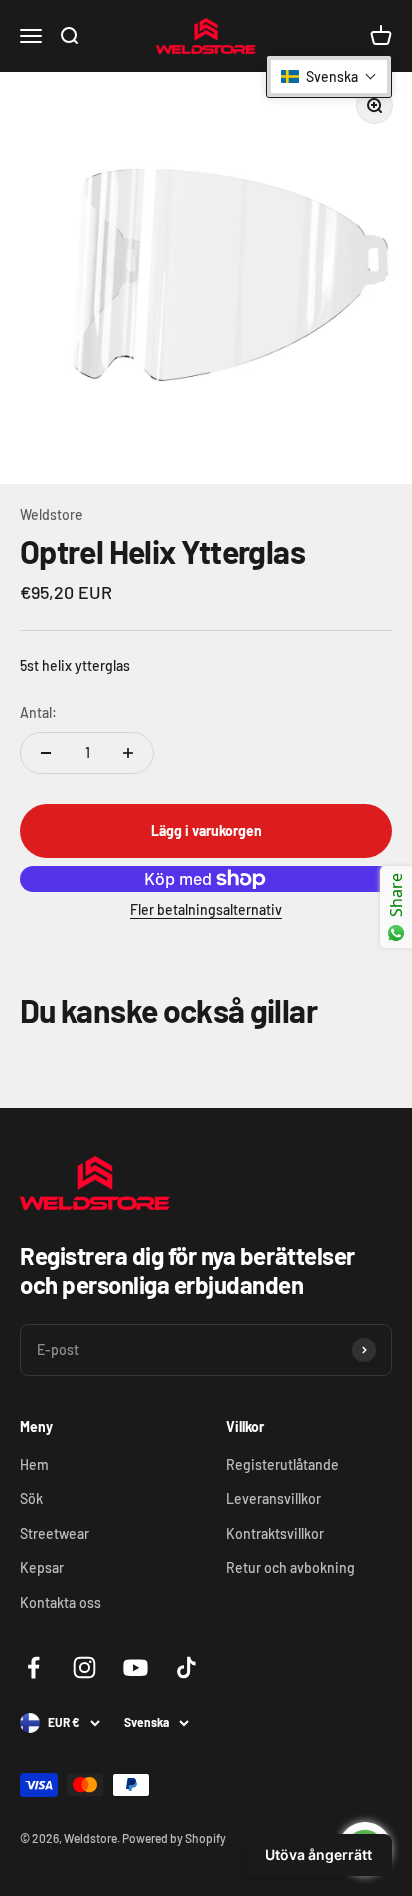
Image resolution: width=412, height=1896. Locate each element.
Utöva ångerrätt (318, 1854)
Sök (31, 1498)
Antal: (38, 712)
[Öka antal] (128, 753)
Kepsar (42, 1567)
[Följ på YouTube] (135, 1667)
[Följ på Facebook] (33, 1667)
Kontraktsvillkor (275, 1533)
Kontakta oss (60, 1602)
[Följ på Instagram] (84, 1667)
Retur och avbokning (290, 1567)
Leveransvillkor (273, 1498)
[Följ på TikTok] (186, 1667)
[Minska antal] (46, 753)
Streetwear (54, 1533)
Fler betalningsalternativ (206, 909)
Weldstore (51, 514)
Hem (34, 1464)
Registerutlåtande (282, 1464)
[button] (329, 76)
